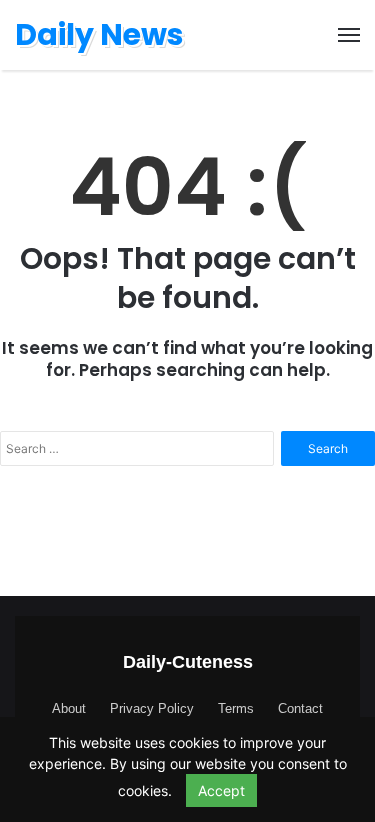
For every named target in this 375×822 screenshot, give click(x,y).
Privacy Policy (152, 708)
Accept (221, 790)
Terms (236, 708)
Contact (300, 708)
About (69, 708)
